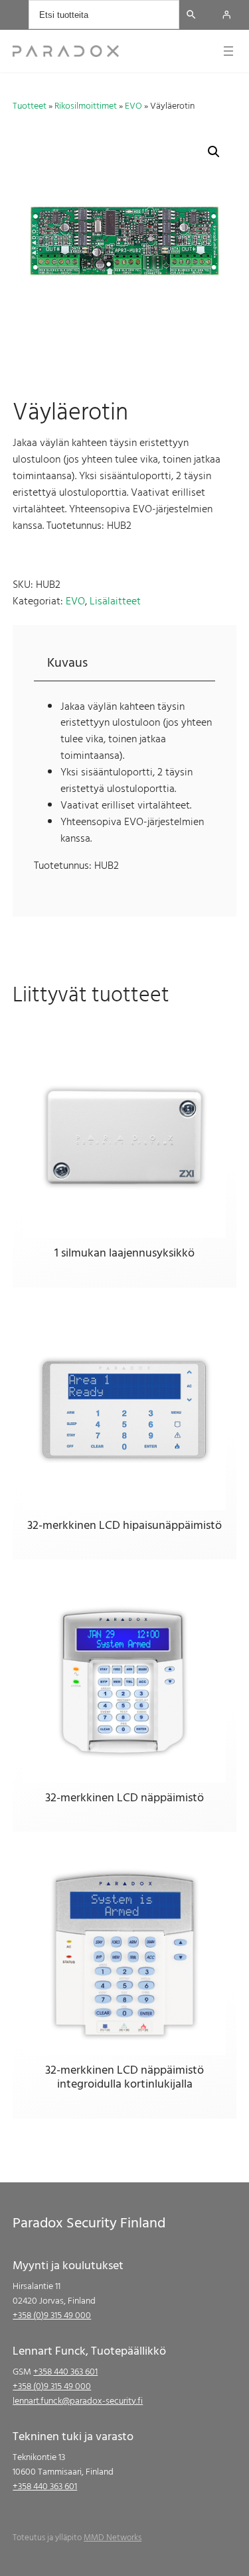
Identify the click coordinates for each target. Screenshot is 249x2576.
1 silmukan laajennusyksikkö (124, 1253)
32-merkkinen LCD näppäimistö (124, 1798)
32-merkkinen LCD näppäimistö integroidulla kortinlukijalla (124, 2077)
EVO (133, 106)
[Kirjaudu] (226, 15)
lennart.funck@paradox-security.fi (78, 2401)
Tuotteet (30, 106)
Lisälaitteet (115, 601)
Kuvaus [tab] (67, 663)
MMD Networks (113, 2538)
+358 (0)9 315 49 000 (52, 2315)
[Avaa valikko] (228, 51)
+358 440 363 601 (65, 2372)
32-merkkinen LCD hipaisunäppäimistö (124, 1526)
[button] (214, 152)
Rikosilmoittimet (86, 106)
